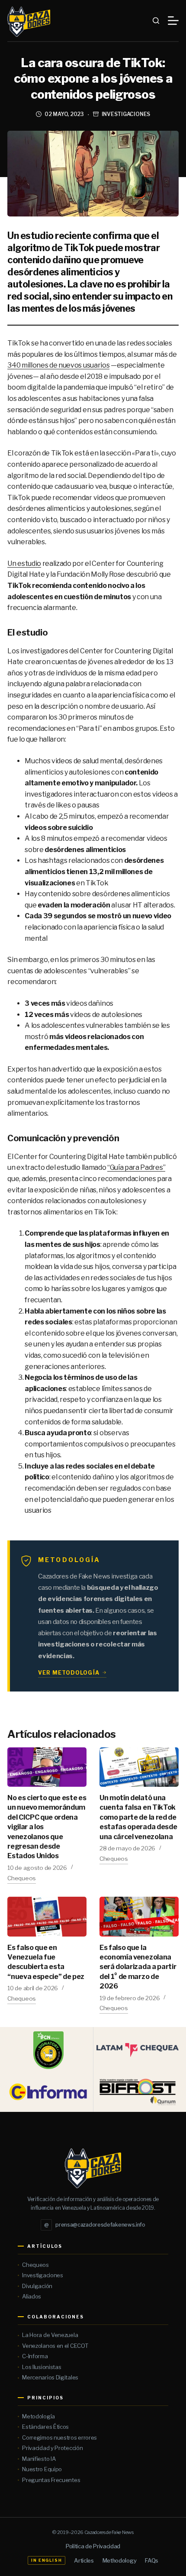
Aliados (32, 2296)
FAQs (152, 2560)
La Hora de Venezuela (50, 2335)
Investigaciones (126, 114)
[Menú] (173, 21)
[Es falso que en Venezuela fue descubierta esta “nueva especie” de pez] (47, 1916)
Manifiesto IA (39, 2459)
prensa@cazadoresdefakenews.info (95, 2225)
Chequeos (22, 1878)
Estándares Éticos (45, 2427)
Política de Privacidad (93, 2546)
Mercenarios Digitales (50, 2377)
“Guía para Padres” (136, 1167)
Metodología (38, 2416)
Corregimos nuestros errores (59, 2437)
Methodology (119, 2560)
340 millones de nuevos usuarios (58, 365)
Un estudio (24, 563)
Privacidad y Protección (52, 2448)
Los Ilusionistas (42, 2367)
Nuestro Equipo (42, 2469)
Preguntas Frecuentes (51, 2480)
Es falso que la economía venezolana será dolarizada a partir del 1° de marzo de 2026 (138, 1967)
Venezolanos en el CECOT (55, 2346)
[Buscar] (156, 21)
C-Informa (35, 2356)
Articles (84, 2560)
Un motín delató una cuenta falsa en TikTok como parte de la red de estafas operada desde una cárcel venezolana (138, 1817)
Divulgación (37, 2286)
